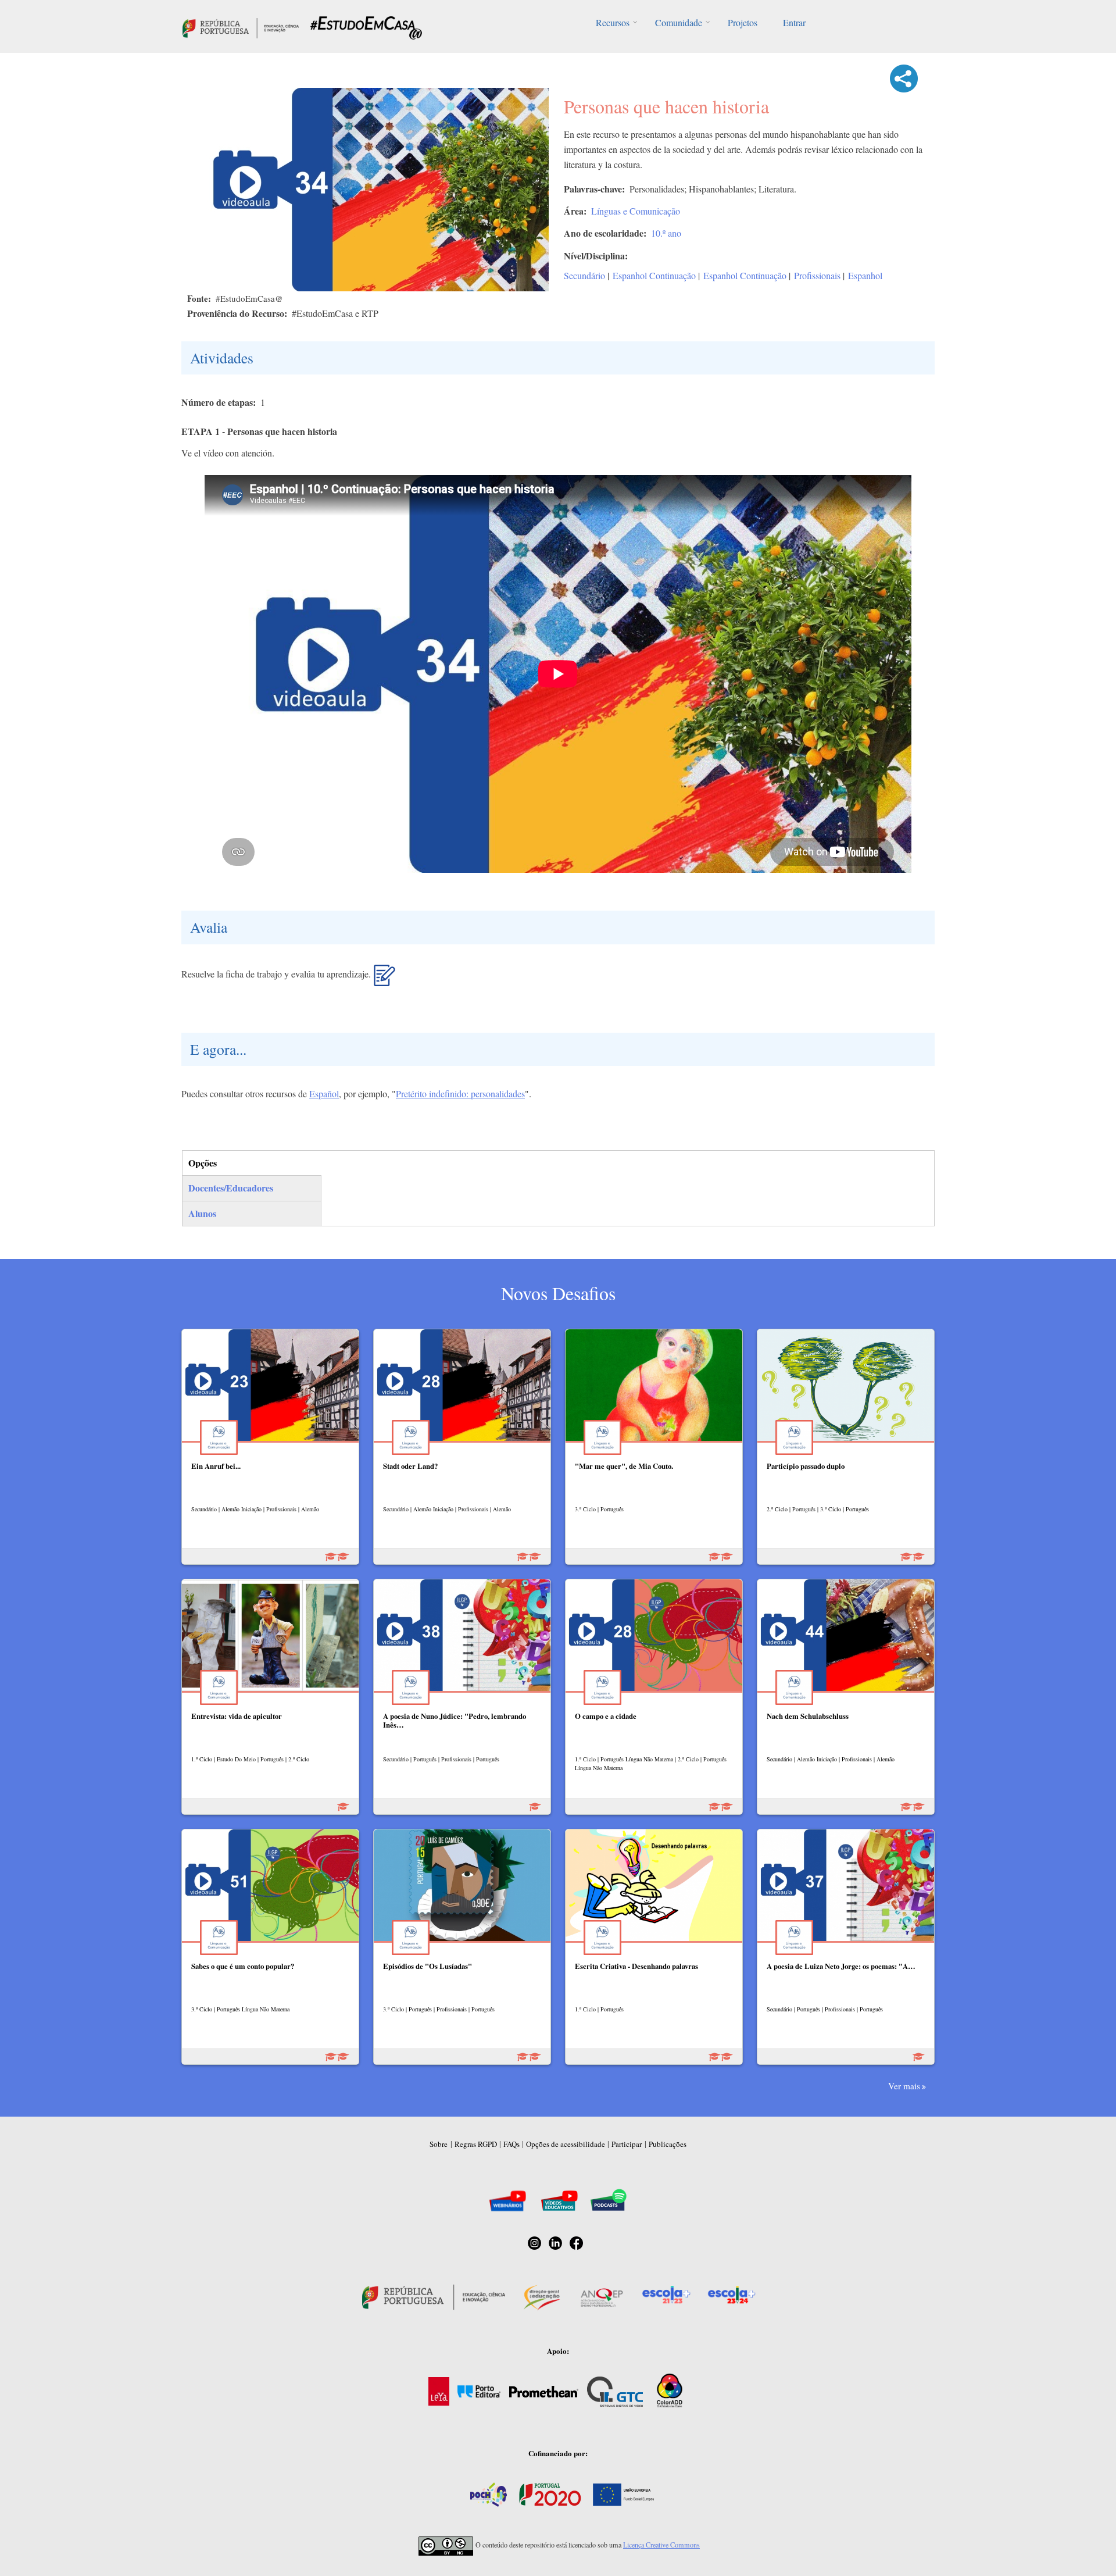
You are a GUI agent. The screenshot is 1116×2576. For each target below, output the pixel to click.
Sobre (439, 2144)
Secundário (584, 275)
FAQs (512, 2144)
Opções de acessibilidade (566, 2144)
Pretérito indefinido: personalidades (460, 1093)
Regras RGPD (476, 2144)
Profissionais (817, 275)
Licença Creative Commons (661, 2545)
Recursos (613, 22)
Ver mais (904, 2086)
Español (324, 1093)
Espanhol (865, 275)
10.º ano (666, 233)
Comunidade (679, 22)
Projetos (743, 22)
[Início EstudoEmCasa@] (241, 26)
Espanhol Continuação (654, 275)
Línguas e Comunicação (636, 211)
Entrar (794, 22)
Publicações (668, 2144)
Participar (627, 2144)
